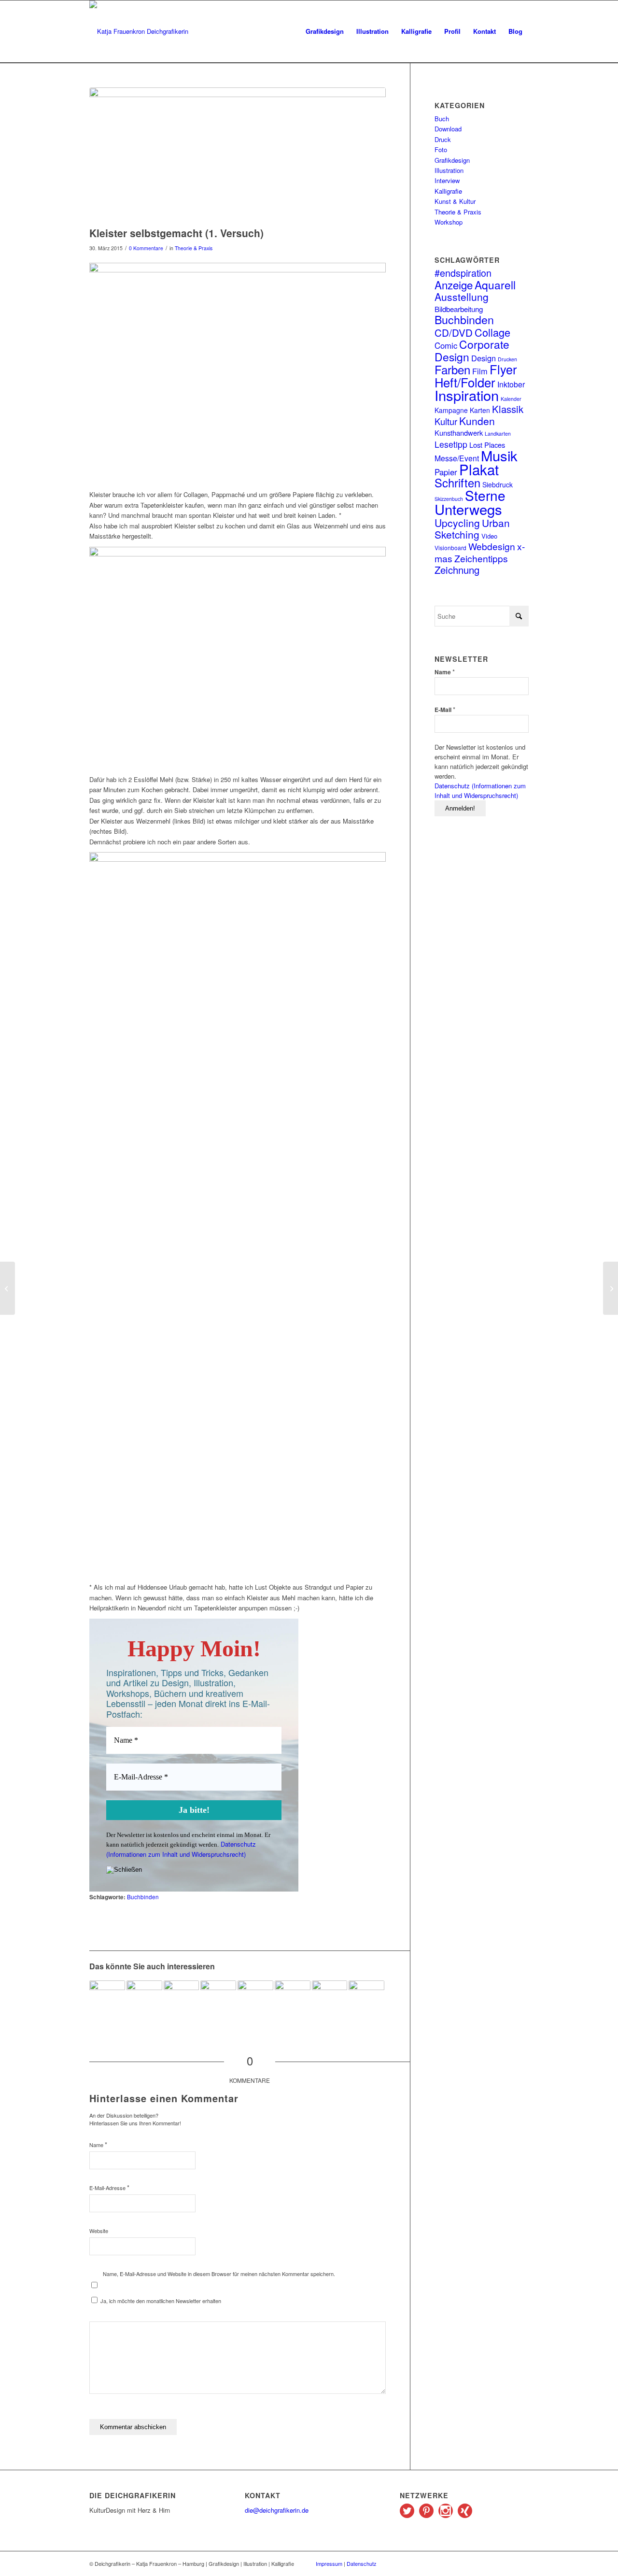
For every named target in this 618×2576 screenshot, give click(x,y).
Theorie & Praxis (194, 248)
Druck (443, 139)
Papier (446, 472)
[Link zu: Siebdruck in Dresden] (293, 1998)
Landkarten (498, 434)
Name (98, 2144)
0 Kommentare (146, 248)
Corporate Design (472, 350)
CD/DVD (454, 332)
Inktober (511, 384)
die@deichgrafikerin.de (277, 2510)
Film (480, 371)
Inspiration (467, 395)
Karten (480, 410)
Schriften (457, 483)
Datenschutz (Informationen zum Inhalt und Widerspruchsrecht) (181, 1849)
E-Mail (445, 709)
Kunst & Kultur (455, 201)
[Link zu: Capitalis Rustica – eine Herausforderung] (330, 1998)
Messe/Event (457, 458)
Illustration (449, 170)
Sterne (485, 495)
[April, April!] (611, 1288)
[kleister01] (238, 155)
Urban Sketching (472, 528)
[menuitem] (325, 31)
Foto (441, 149)
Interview (447, 180)
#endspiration (463, 273)
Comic (446, 345)
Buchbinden (143, 1897)
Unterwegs (468, 509)
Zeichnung (457, 570)
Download (448, 129)
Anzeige (454, 285)
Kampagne (451, 410)
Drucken (507, 359)
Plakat (479, 469)
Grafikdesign (452, 160)
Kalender (511, 399)
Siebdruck (498, 484)
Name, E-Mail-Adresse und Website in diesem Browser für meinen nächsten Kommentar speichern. (219, 2274)
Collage (492, 332)
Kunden (477, 421)
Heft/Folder (465, 382)
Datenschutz (362, 2563)
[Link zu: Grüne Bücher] (182, 1998)
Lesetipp (451, 444)
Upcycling (457, 523)
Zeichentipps (481, 558)
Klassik (508, 409)
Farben (452, 369)
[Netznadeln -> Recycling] (7, 1288)
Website (99, 2231)
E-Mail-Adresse (109, 2187)
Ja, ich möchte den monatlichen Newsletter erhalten (160, 2301)
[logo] (139, 31)
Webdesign (492, 546)
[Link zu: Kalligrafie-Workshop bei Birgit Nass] (366, 1998)
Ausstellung (462, 297)
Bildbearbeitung (459, 309)
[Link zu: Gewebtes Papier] (144, 1998)
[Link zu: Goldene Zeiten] (218, 1998)
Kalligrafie (448, 191)
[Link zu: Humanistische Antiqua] (107, 1998)
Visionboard (450, 548)
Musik (499, 455)
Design (484, 358)
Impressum (329, 2563)
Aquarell (495, 285)
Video (489, 536)
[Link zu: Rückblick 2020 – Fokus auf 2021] (255, 1998)
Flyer (503, 369)
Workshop (449, 222)
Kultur (446, 421)
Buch (442, 119)
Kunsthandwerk (459, 433)
